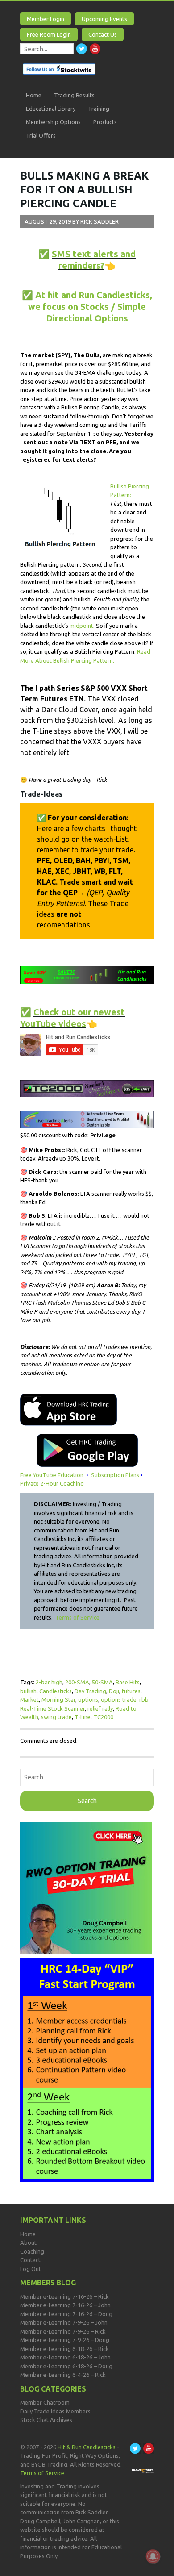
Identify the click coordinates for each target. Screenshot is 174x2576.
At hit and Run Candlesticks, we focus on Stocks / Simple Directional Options (90, 307)
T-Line (83, 1717)
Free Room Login (49, 34)
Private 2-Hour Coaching (52, 1483)
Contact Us (103, 34)
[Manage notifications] (153, 2556)
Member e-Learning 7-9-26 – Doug (65, 2340)
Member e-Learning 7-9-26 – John (64, 2322)
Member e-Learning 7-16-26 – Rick (64, 2296)
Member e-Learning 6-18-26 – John (65, 2357)
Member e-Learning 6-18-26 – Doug (66, 2366)
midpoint (81, 626)
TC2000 (103, 1717)
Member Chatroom (45, 2402)
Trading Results (74, 95)
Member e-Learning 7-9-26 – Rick (63, 2331)
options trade (119, 1699)
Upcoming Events (104, 19)
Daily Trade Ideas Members (55, 2411)
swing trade (56, 1717)
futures (131, 1691)
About (28, 2242)
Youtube (95, 49)
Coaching (32, 2251)
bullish (28, 1691)
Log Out (31, 2269)
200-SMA (77, 1682)
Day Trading (90, 1691)
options (88, 1699)
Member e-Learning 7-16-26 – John (65, 2305)
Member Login (46, 19)
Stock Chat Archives (46, 2420)
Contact (30, 2260)
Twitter (82, 49)
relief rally (100, 1708)
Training (99, 109)
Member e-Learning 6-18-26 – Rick (64, 2349)
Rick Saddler (99, 221)
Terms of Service (77, 1617)
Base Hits (128, 1682)
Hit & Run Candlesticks (87, 2447)
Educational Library (51, 109)
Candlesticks (56, 1691)
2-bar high (49, 1682)
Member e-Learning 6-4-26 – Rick (63, 2375)
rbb (144, 1699)
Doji (114, 1691)
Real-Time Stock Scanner (52, 1708)
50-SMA (102, 1682)
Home (34, 95)
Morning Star (58, 1699)
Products (105, 122)
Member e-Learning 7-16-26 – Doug (66, 2314)
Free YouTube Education (52, 1475)
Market (29, 1699)
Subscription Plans (115, 1475)
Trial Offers (41, 135)
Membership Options (53, 122)
